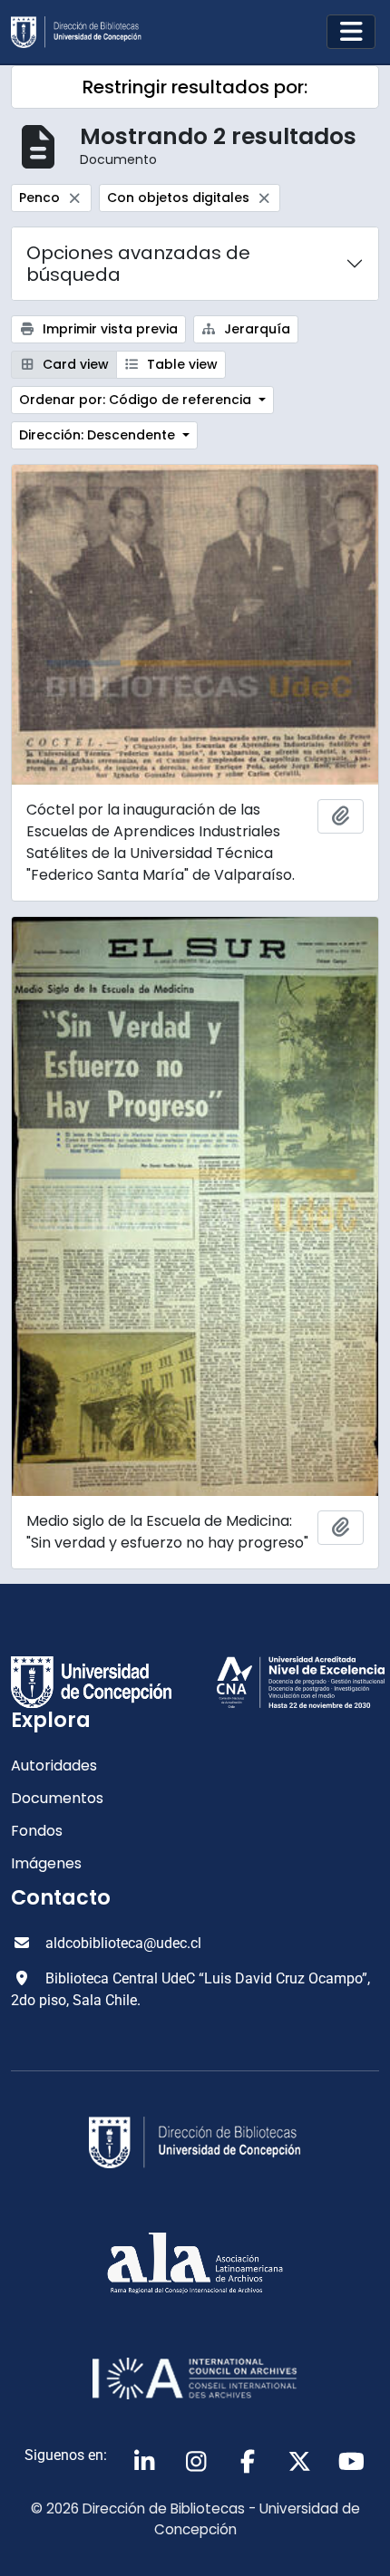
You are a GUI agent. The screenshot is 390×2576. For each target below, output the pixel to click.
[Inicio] (83, 32)
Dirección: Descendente (99, 435)
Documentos (57, 1798)
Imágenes (46, 1863)
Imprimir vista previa (108, 329)
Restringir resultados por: (195, 87)
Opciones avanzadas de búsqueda (138, 264)
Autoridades (54, 1766)
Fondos (37, 1831)
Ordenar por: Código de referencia (137, 400)
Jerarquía (255, 329)
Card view (74, 364)
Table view (180, 364)
